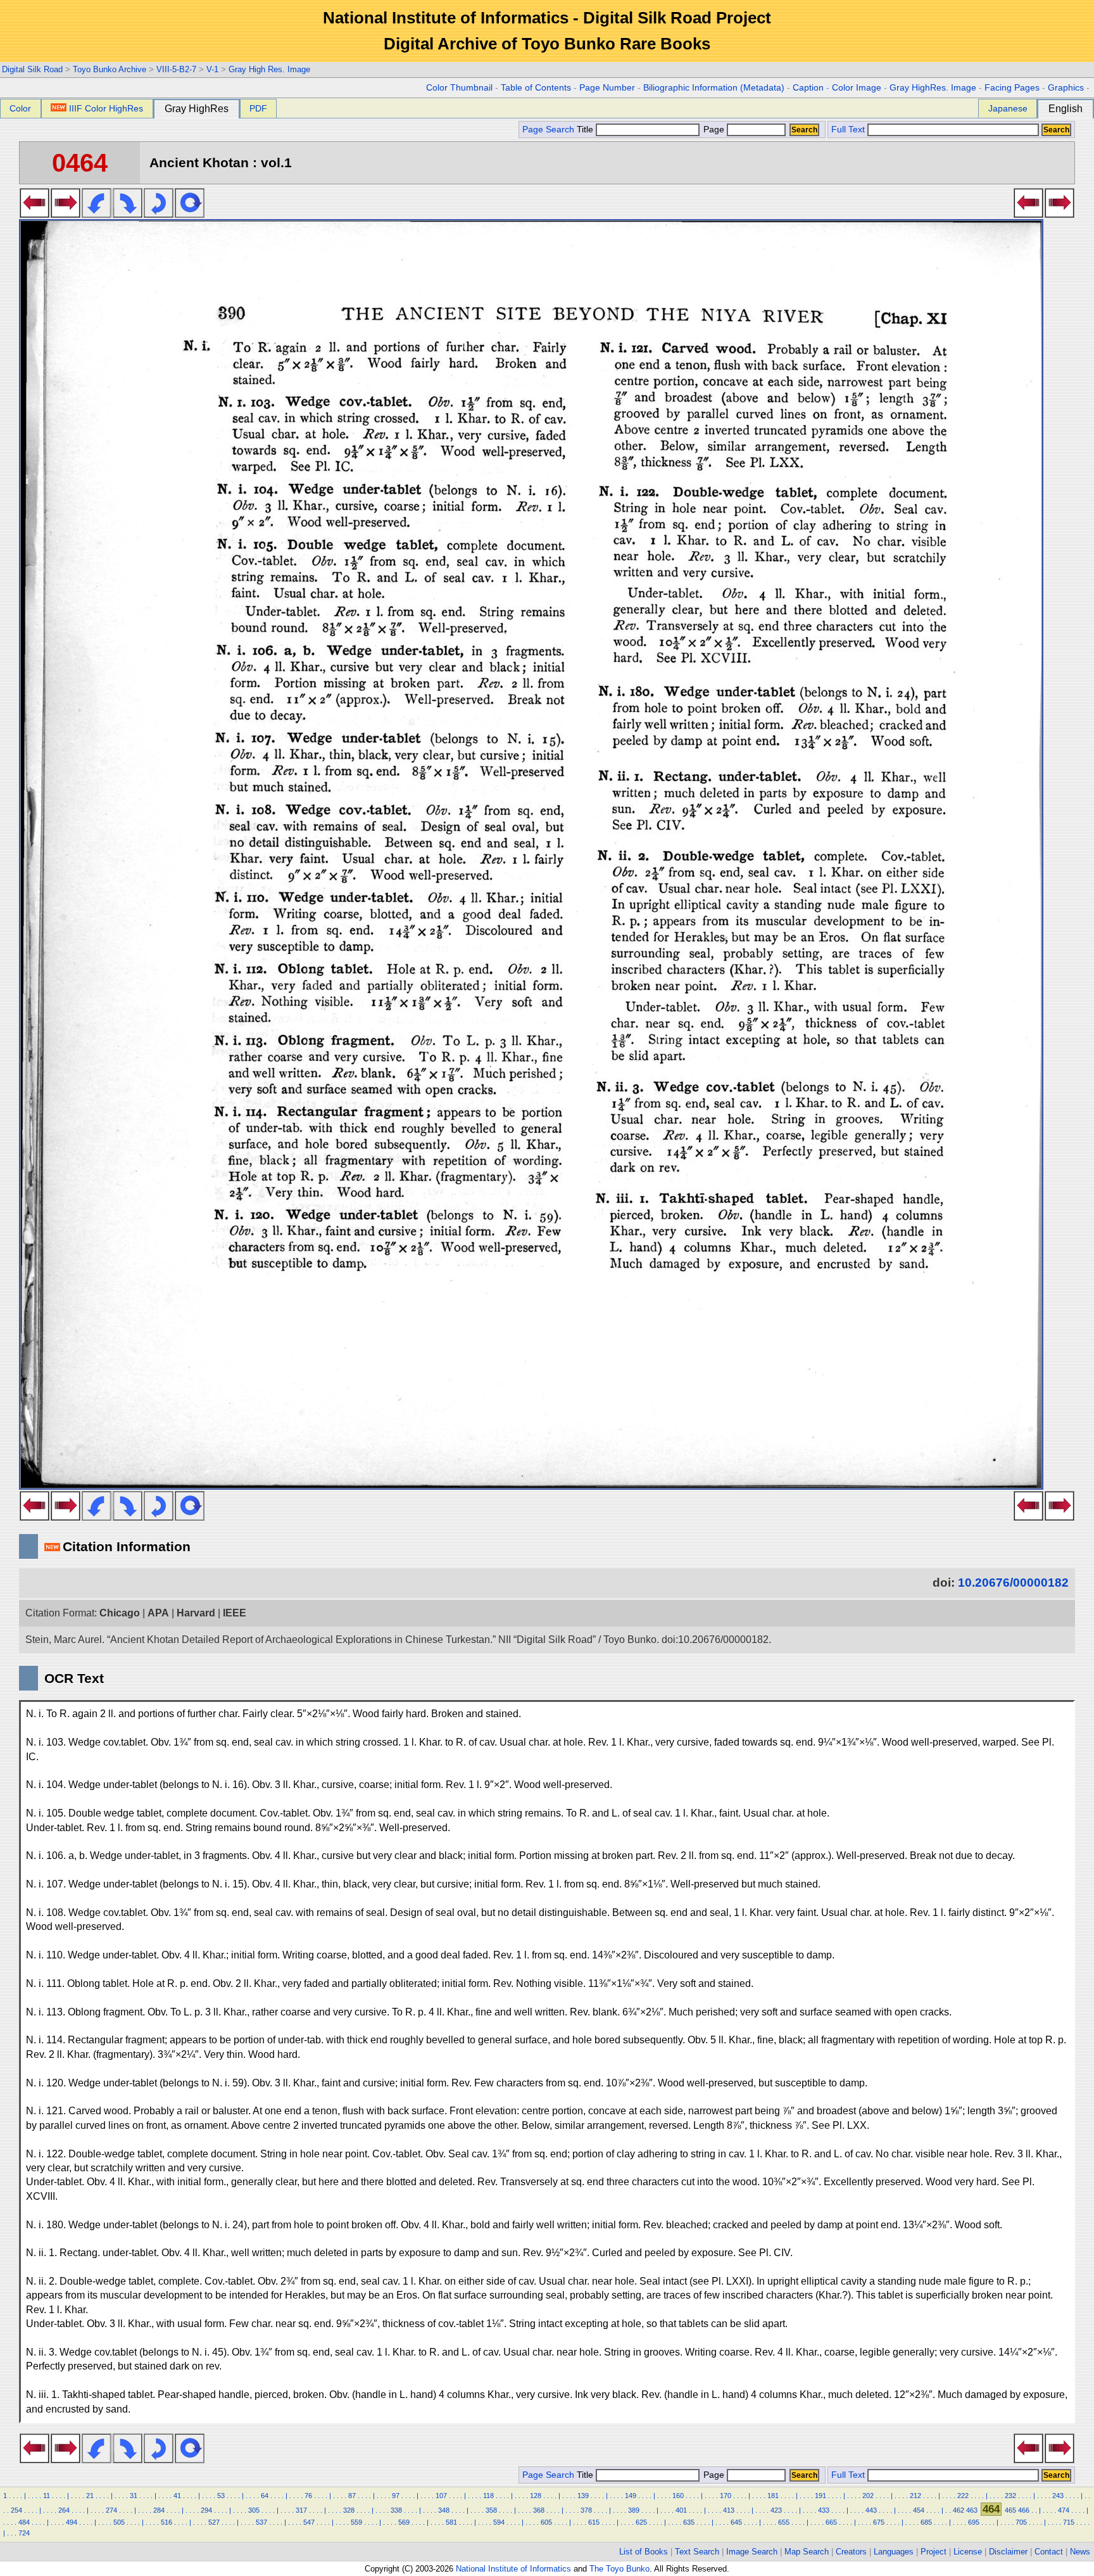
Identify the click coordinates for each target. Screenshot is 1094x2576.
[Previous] (35, 214)
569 (404, 2522)
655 (784, 2522)
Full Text (848, 130)
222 (963, 2496)
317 (301, 2510)
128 (536, 2496)
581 (451, 2522)
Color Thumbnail (459, 88)
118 (488, 2496)
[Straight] (190, 214)
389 (634, 2510)
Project (934, 2552)
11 (47, 2496)
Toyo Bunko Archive (110, 69)
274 (111, 2510)
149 (631, 2496)
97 (396, 2496)
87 (352, 2496)
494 (72, 2522)
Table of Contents (536, 88)
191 (820, 2496)
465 (1010, 2510)
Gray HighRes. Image (933, 88)
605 (546, 2522)
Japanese (1008, 108)
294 (206, 2510)
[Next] (66, 214)
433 (824, 2510)
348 (444, 2510)
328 (349, 2510)
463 (972, 2510)
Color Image (857, 88)
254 (16, 2510)
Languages (894, 2552)
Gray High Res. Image (269, 69)
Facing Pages (1012, 88)
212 (915, 2496)
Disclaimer (1008, 2552)
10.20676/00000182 (1013, 1583)
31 (134, 2496)
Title (586, 130)
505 (119, 2522)
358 (491, 2510)
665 (831, 2522)
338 (396, 2510)
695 (974, 2522)
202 (868, 2496)
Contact (1049, 2552)
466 (1024, 2510)
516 (167, 2522)
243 (1058, 2496)
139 (583, 2496)
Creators (851, 2552)
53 (221, 2496)
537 (261, 2522)
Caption (808, 88)
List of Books (644, 2552)
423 (776, 2510)
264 (64, 2510)
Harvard (196, 1613)
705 (1021, 2522)
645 (736, 2522)
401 (681, 2510)
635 (689, 2522)
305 (254, 2510)
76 (308, 2496)
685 (926, 2522)
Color (20, 108)
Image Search (752, 2552)
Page (714, 130)
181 (773, 2496)
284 (159, 2510)
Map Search (807, 2552)
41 (177, 2496)
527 (214, 2522)
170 (726, 2496)
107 (441, 2496)
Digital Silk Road (32, 69)
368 (539, 2510)
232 (1010, 2496)
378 (586, 2510)
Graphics (1066, 88)
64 (265, 2496)
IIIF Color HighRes (106, 108)
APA (158, 1613)
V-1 (212, 69)
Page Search (548, 130)
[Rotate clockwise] (128, 214)
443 (871, 2510)
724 (24, 2533)
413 (729, 2510)
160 (678, 2496)
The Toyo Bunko (619, 2569)
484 (24, 2522)
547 (309, 2522)
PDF (258, 108)
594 (499, 2522)
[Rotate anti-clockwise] (97, 214)
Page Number (607, 88)
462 (959, 2510)
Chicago (120, 1613)
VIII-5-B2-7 (176, 69)
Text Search (697, 2552)
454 (919, 2510)
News (1080, 2552)
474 (1064, 2510)
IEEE (235, 1613)
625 (641, 2522)
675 (879, 2522)
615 (594, 2522)
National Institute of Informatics (513, 2569)
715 (1069, 2522)
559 (356, 2522)
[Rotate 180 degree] (159, 214)
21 (90, 2496)
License (968, 2552)
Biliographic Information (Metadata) (714, 88)
